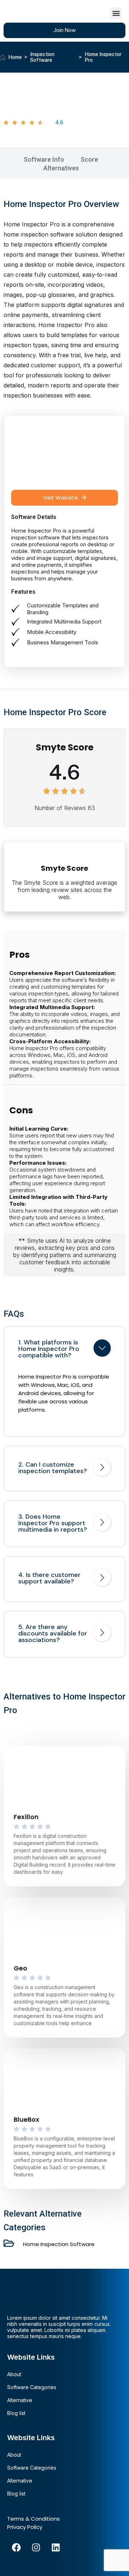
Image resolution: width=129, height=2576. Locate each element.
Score (89, 159)
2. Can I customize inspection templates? (53, 1468)
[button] (116, 13)
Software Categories (32, 2387)
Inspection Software (42, 57)
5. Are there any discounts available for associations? (53, 1633)
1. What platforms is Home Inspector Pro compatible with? (49, 1349)
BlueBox (27, 2119)
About (14, 2374)
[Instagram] (36, 2547)
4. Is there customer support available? (49, 1578)
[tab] (64, 1349)
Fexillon (26, 1817)
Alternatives (61, 168)
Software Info (44, 159)
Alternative (20, 2400)
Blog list (16, 2413)
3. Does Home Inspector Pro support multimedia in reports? (53, 1523)
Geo (20, 1968)
